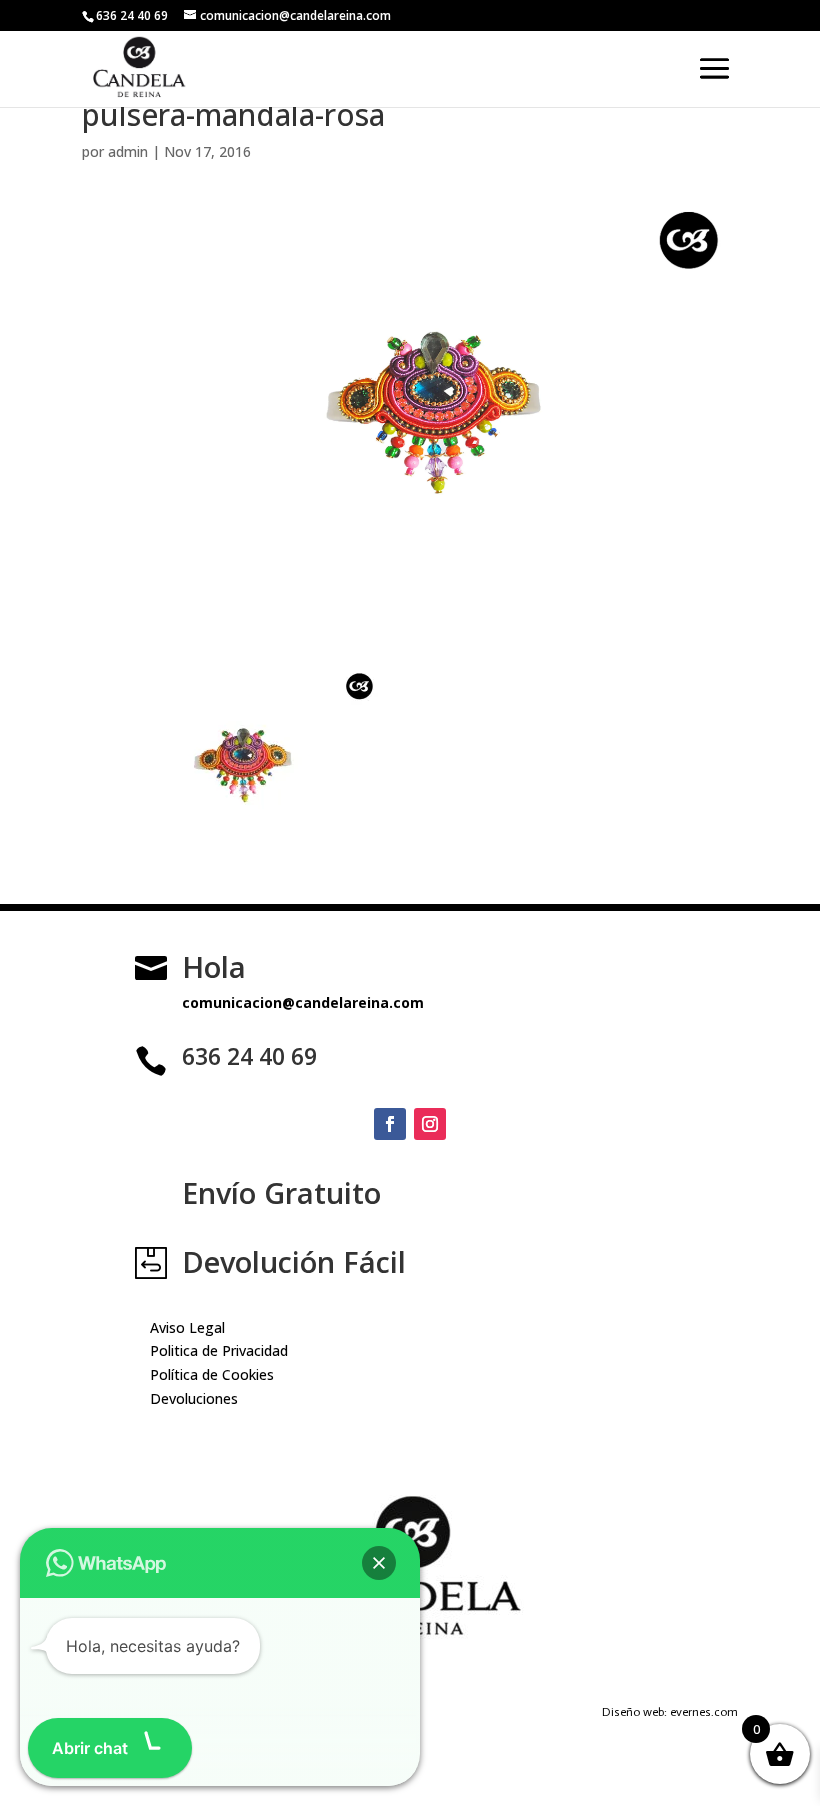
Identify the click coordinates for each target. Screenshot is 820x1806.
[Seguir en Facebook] (390, 1124)
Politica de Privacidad (219, 1350)
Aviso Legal (187, 1327)
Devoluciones (194, 1398)
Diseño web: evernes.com (670, 1712)
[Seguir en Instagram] (430, 1124)
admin (128, 151)
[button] (379, 1563)
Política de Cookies (212, 1374)
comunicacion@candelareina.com (303, 1002)
